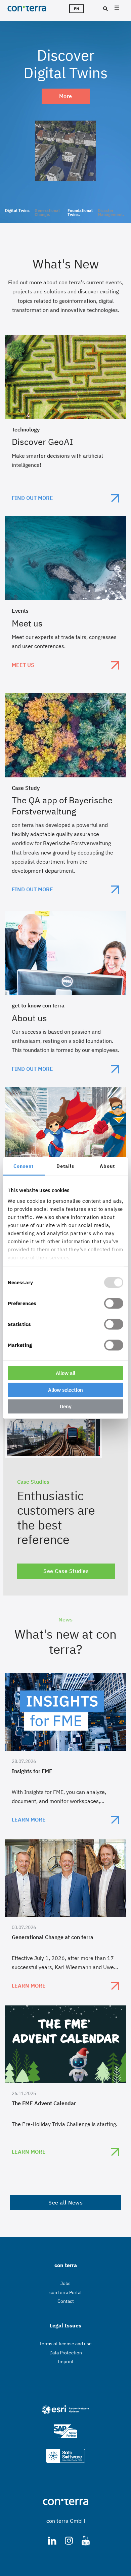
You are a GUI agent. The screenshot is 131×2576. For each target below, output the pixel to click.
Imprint (65, 2361)
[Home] (30, 8)
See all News (65, 2202)
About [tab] (107, 1166)
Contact (66, 2301)
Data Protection (66, 2353)
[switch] (114, 1303)
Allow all (65, 1373)
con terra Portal (65, 2292)
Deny (66, 1406)
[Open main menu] (117, 9)
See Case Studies (66, 1571)
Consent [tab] (24, 1166)
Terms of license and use (65, 2344)
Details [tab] (65, 1166)
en (77, 9)
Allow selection (65, 1390)
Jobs (65, 2283)
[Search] (105, 9)
